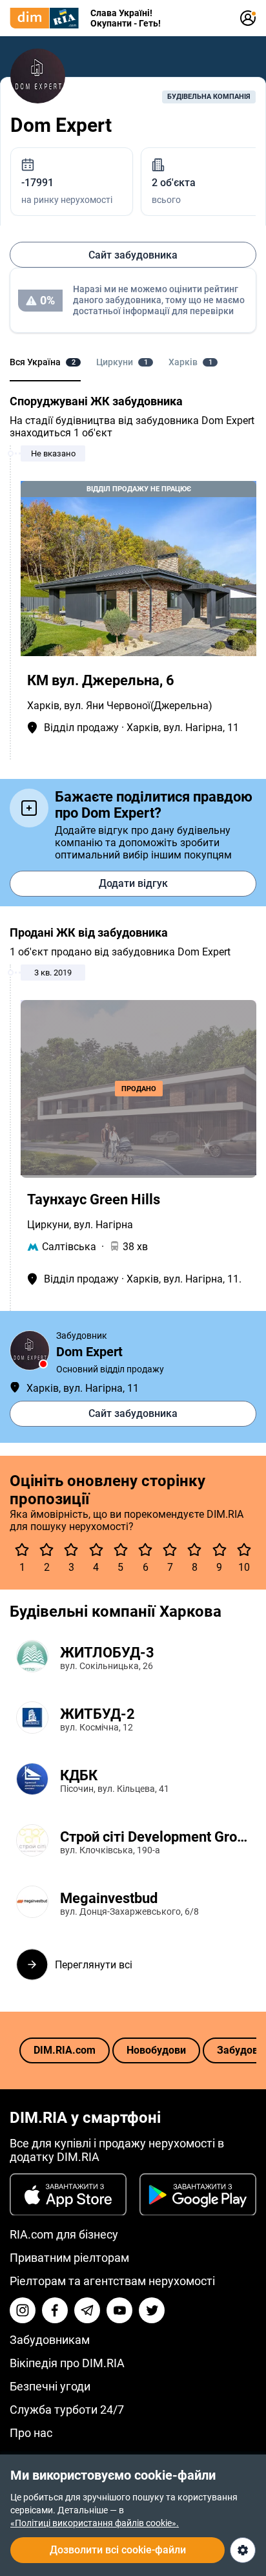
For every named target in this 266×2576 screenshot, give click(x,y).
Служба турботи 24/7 (67, 2410)
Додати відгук (133, 883)
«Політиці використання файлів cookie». (95, 2523)
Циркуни (48, 1225)
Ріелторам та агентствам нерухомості (112, 2281)
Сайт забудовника (133, 255)
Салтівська (69, 1247)
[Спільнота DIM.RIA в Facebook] (55, 2310)
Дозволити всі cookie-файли (118, 2550)
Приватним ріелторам (69, 2258)
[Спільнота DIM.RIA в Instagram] (23, 2310)
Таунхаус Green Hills (94, 1199)
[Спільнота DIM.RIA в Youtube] (119, 2310)
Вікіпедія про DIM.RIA (67, 2363)
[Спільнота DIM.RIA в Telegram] (87, 2310)
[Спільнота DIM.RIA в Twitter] (152, 2310)
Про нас (31, 2433)
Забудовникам (50, 2340)
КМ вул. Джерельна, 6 (101, 680)
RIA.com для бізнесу (64, 2234)
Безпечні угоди (50, 2386)
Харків (43, 706)
